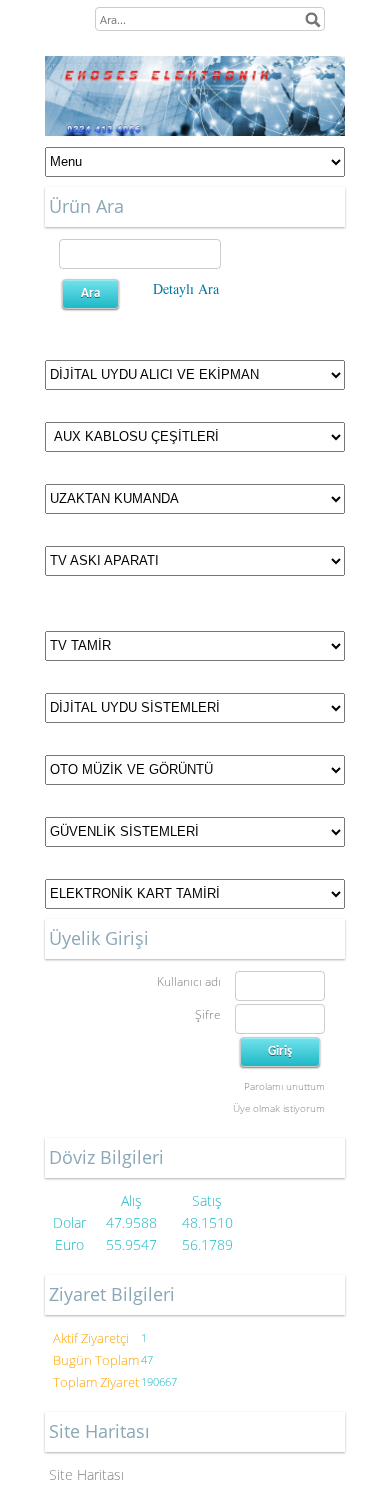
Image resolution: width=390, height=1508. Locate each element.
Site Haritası (86, 1474)
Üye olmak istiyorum (279, 1108)
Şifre (208, 1014)
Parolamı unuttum (284, 1086)
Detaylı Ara (186, 288)
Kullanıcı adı (189, 981)
